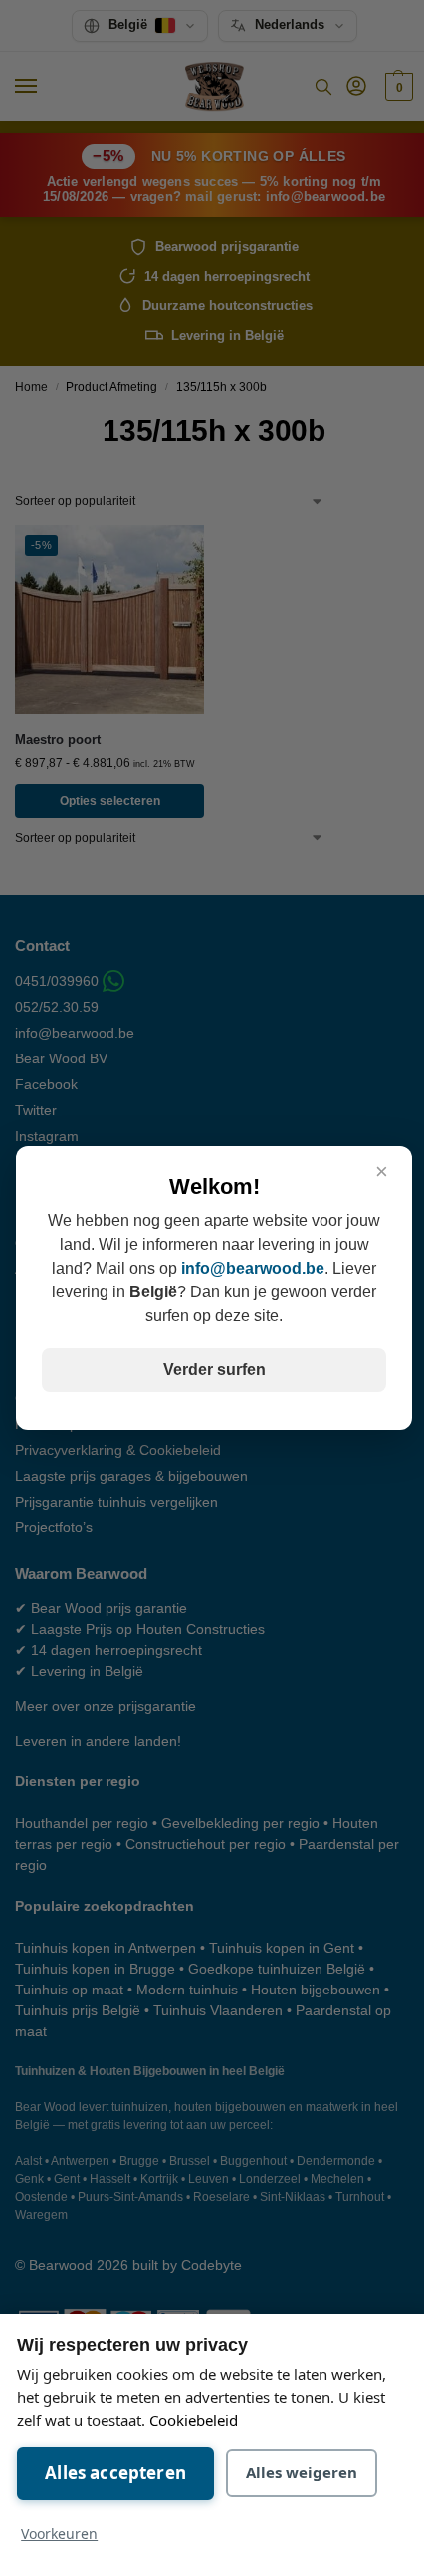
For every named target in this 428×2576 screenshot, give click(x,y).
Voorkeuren (59, 2534)
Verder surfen (214, 1370)
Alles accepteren (115, 2473)
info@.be (253, 1268)
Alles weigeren (302, 2472)
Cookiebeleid (194, 2420)
